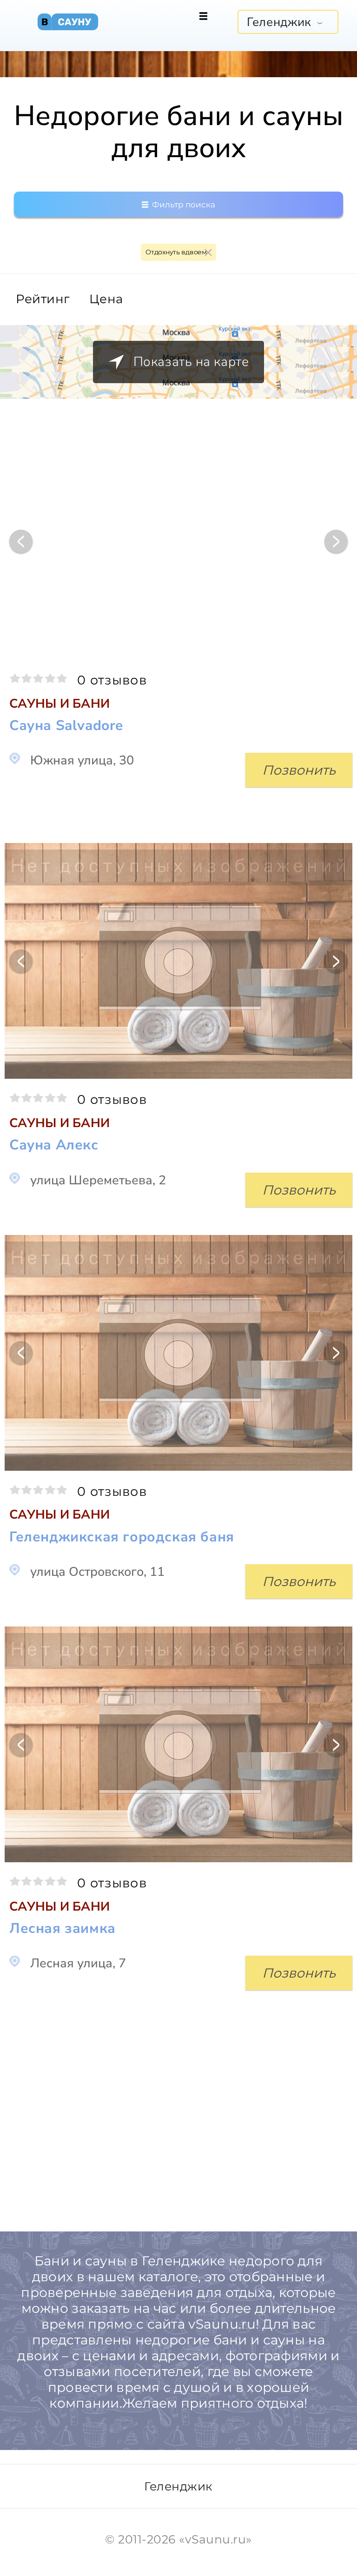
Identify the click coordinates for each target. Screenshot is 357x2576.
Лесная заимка (63, 1929)
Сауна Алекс (54, 1145)
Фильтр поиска (183, 205)
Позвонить (299, 770)
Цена (106, 299)
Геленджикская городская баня (122, 1537)
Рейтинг (43, 299)
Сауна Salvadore (66, 726)
